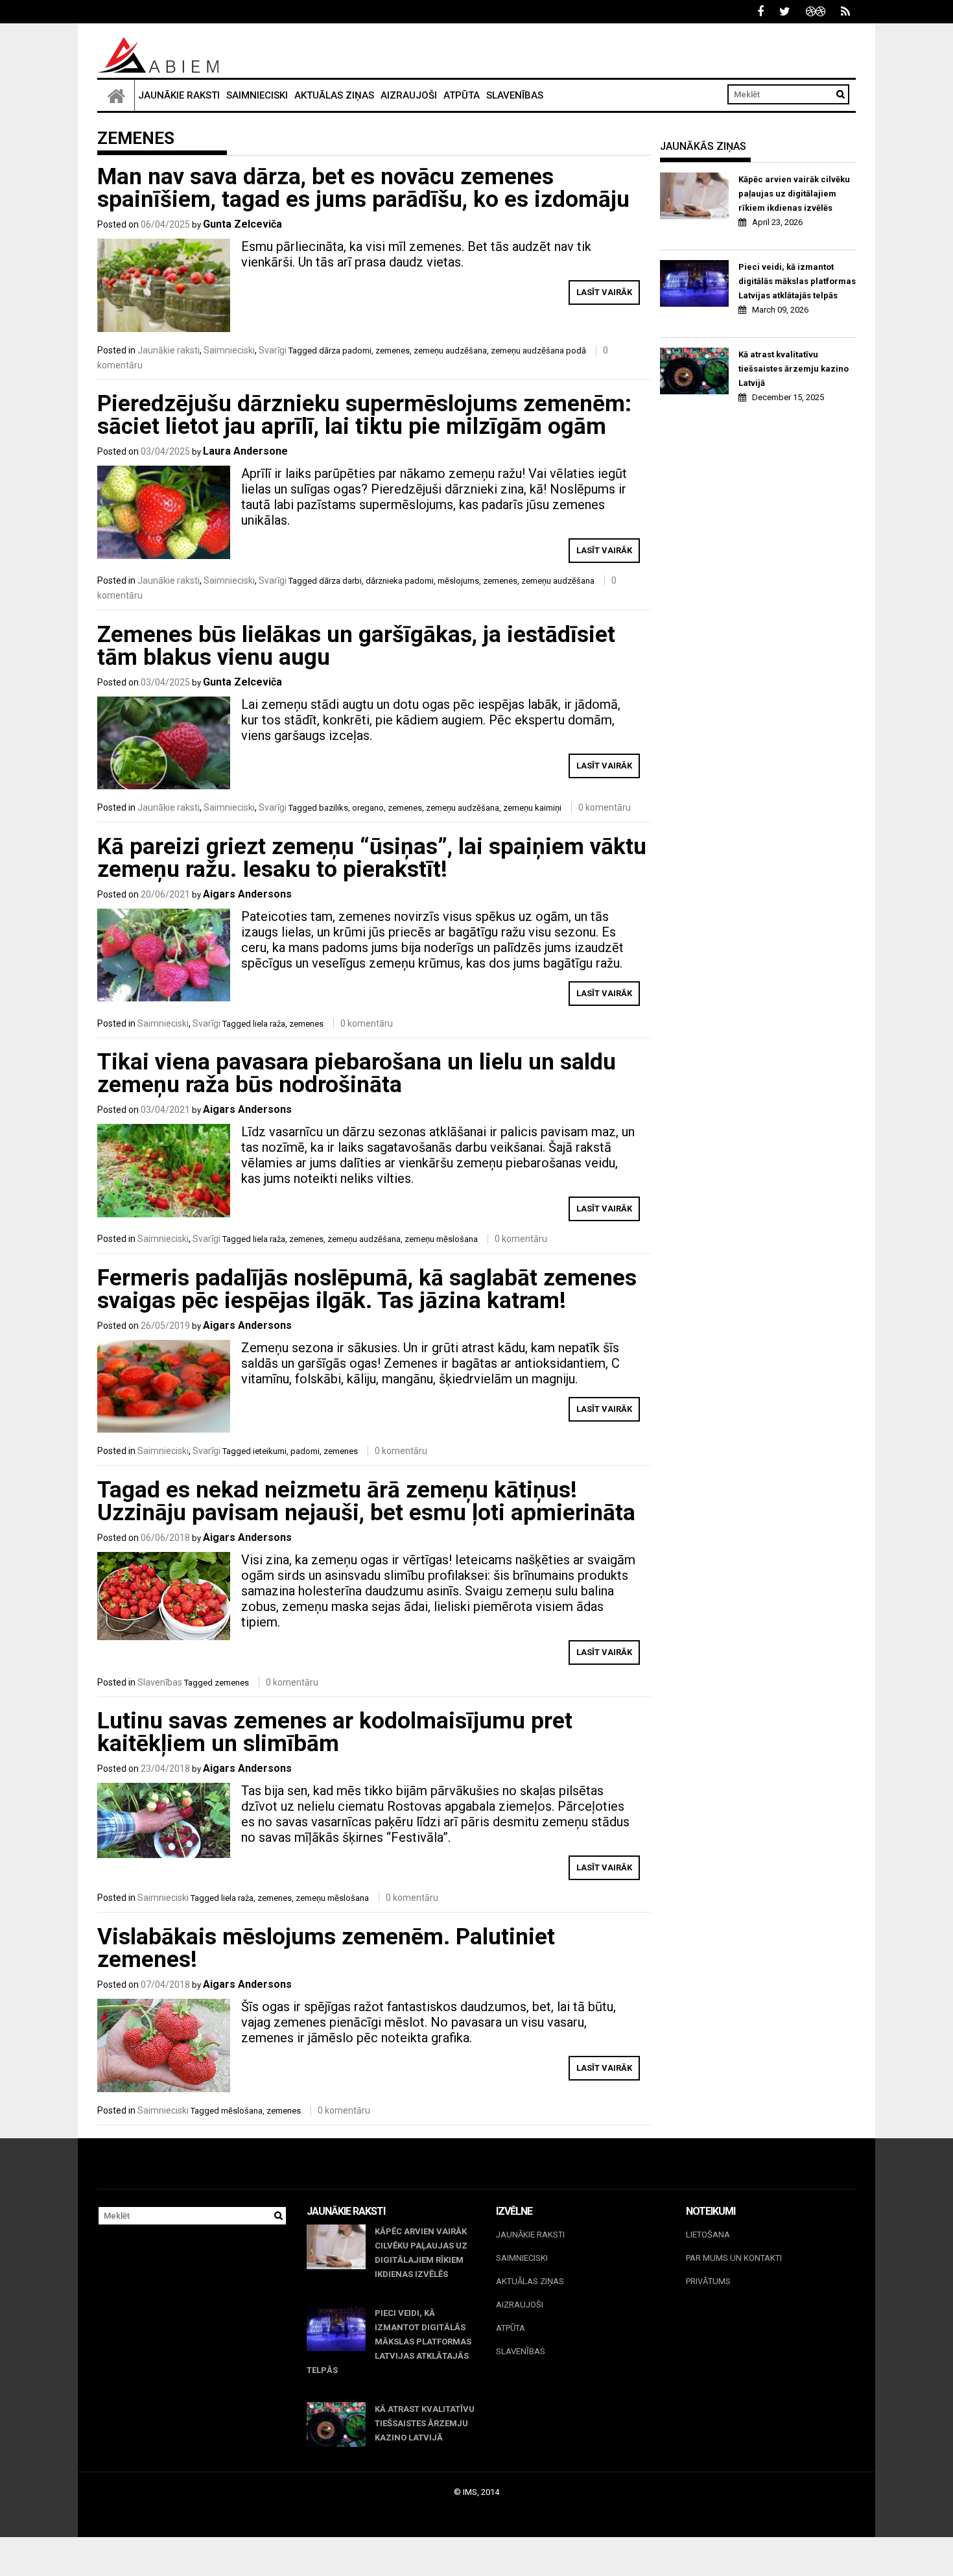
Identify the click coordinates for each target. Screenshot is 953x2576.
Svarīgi (273, 350)
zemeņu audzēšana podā (538, 351)
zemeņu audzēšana (450, 351)
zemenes (393, 351)
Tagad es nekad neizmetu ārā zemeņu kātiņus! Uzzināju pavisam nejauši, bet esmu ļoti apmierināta (366, 1501)
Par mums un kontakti (734, 2258)
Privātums (708, 2281)
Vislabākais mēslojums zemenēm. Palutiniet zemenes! (326, 1948)
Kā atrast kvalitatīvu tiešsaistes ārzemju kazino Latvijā (794, 369)
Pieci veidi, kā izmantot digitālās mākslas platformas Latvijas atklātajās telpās (797, 281)
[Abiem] (116, 95)
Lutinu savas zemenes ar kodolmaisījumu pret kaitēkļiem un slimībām (335, 1732)
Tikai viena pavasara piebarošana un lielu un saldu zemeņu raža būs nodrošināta (357, 1073)
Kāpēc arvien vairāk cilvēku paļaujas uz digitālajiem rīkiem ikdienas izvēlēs (794, 194)
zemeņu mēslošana (441, 1239)
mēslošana (242, 2111)
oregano (368, 808)
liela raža (269, 1024)
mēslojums (458, 581)
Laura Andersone (245, 451)
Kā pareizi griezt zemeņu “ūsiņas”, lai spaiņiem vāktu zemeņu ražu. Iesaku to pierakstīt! (372, 858)
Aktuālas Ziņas (334, 95)
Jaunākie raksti (179, 95)
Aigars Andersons (247, 894)
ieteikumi (270, 1451)
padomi (305, 1451)
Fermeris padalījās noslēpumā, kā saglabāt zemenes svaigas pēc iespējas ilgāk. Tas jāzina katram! (367, 1289)
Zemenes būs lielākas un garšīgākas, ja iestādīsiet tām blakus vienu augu (356, 646)
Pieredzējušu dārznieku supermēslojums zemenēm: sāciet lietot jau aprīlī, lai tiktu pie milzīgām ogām (364, 415)
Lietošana (708, 2235)
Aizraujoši (409, 95)
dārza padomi (345, 351)
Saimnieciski (257, 95)
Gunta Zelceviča (242, 224)
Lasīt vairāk (604, 292)
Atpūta (462, 95)
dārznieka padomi (400, 581)
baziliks (334, 808)
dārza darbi (340, 581)
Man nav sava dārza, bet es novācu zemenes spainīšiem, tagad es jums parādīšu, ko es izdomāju (363, 188)
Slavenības (515, 95)
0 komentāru (605, 807)
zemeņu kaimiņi (532, 808)
